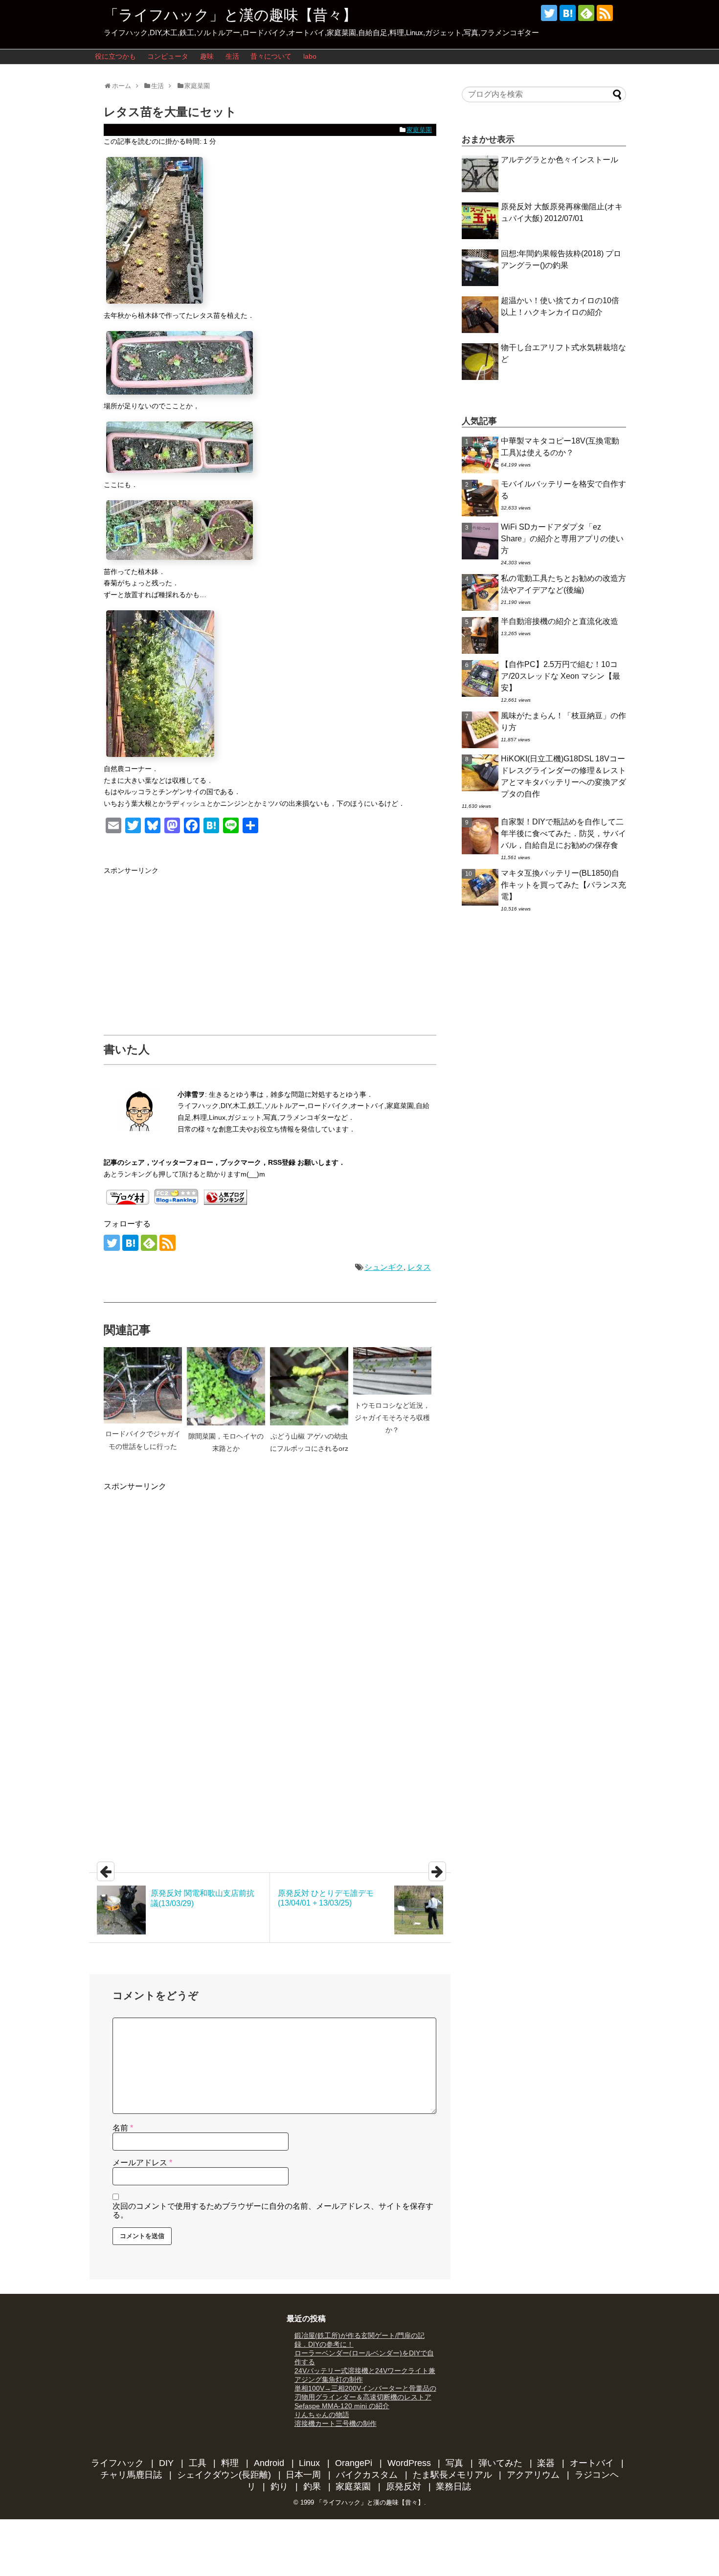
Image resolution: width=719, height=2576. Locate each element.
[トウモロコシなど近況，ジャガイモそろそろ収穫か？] (392, 1371)
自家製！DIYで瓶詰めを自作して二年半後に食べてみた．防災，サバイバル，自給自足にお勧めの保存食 (563, 833)
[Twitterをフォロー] (549, 13)
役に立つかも (115, 56)
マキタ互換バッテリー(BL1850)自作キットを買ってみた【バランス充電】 (563, 885)
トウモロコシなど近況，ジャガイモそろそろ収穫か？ (392, 1418)
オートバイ (592, 2463)
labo (310, 56)
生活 (232, 56)
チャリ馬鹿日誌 (131, 2475)
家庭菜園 (419, 130)
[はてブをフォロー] (568, 13)
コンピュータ (168, 56)
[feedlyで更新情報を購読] (586, 13)
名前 (123, 2128)
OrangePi (354, 2463)
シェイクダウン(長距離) (224, 2475)
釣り (279, 2487)
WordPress (409, 2463)
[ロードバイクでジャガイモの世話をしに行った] (143, 1385)
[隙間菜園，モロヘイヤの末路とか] (226, 1386)
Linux (309, 2463)
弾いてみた (500, 2463)
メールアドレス (142, 2163)
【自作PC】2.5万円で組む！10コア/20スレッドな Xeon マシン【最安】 (561, 676)
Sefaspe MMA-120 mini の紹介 (342, 2406)
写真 (454, 2463)
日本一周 (303, 2475)
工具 (198, 2463)
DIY (166, 2463)
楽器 (546, 2463)
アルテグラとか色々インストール (560, 160)
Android (269, 2463)
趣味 (207, 56)
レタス (419, 1267)
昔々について (271, 56)
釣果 (312, 2487)
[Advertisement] (186, 945)
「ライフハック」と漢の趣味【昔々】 (230, 15)
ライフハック (117, 2463)
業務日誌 (453, 2487)
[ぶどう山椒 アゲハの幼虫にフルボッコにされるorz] (309, 1386)
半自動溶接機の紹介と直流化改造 (560, 621)
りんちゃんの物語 (322, 2415)
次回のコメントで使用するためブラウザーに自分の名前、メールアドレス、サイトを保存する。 (273, 2210)
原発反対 (404, 2487)
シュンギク (384, 1267)
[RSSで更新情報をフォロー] (605, 13)
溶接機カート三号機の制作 (336, 2423)
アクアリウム (533, 2475)
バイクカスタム (367, 2475)
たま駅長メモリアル (452, 2475)
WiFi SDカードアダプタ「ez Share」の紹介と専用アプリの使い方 (562, 539)
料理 (230, 2463)
